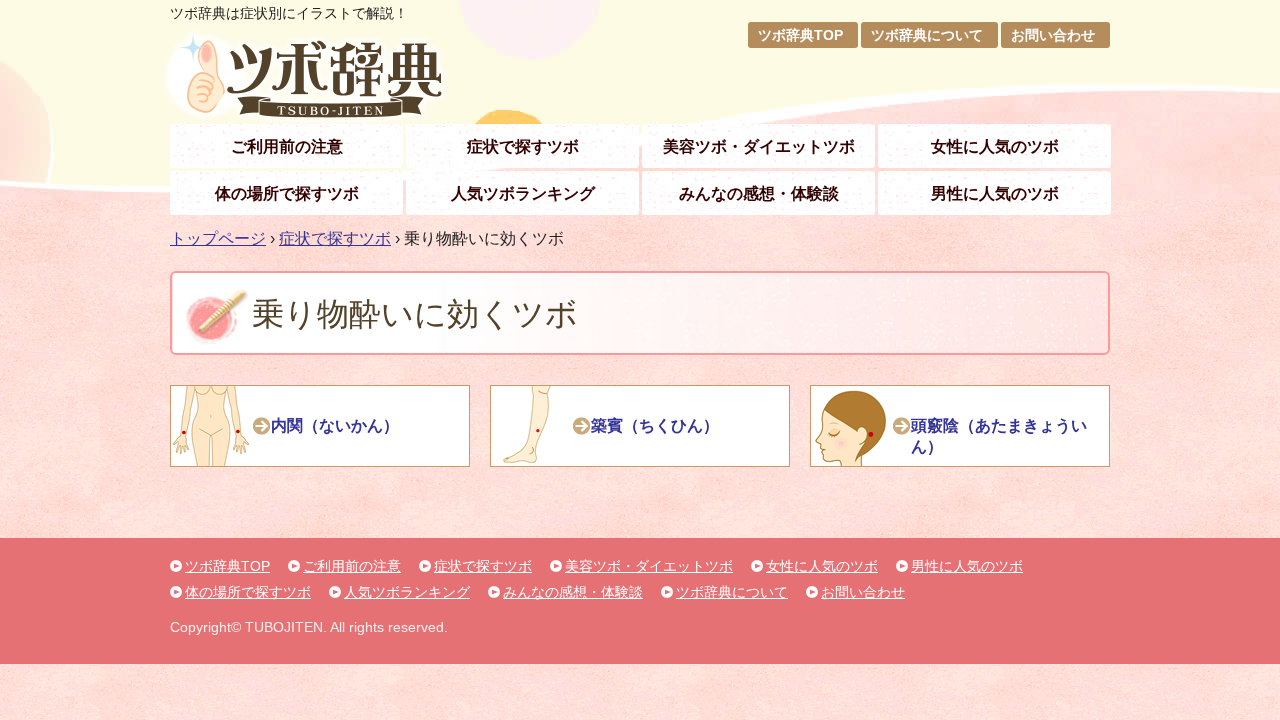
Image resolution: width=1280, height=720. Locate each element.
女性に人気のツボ (995, 146)
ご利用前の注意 (287, 146)
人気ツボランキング (523, 193)
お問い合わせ (1053, 35)
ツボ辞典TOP (800, 35)
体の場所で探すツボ (287, 193)
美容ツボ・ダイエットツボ (759, 146)
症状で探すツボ (523, 146)
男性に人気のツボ (995, 193)
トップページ (218, 238)
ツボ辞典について (927, 35)
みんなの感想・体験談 (759, 193)
